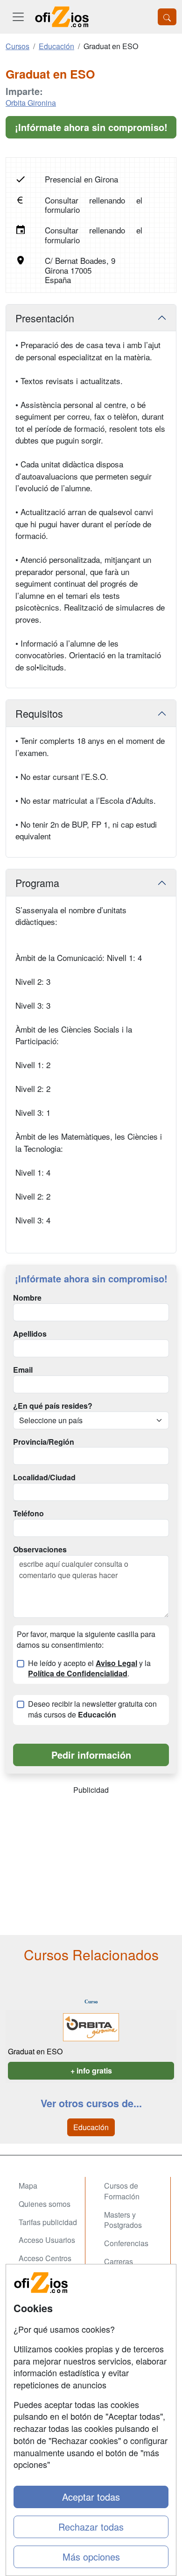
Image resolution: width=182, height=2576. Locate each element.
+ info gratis (91, 2070)
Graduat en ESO (35, 2051)
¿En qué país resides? (53, 1406)
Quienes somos (45, 2204)
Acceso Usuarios (47, 2240)
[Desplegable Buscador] (167, 17)
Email (23, 1370)
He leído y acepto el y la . (89, 1669)
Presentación (45, 318)
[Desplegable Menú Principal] (18, 17)
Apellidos (30, 1334)
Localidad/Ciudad (44, 1477)
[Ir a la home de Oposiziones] (62, 17)
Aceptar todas (91, 2497)
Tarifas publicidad (48, 2222)
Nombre (27, 1298)
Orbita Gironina (31, 103)
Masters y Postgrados (123, 2220)
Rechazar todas (91, 2527)
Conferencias (126, 2243)
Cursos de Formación (122, 2191)
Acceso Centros (45, 2258)
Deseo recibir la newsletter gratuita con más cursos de (92, 1709)
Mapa (28, 2186)
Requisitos (39, 713)
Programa (37, 883)
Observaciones (40, 1550)
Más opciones (91, 2557)
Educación (91, 2127)
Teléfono (28, 1514)
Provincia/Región (44, 1442)
